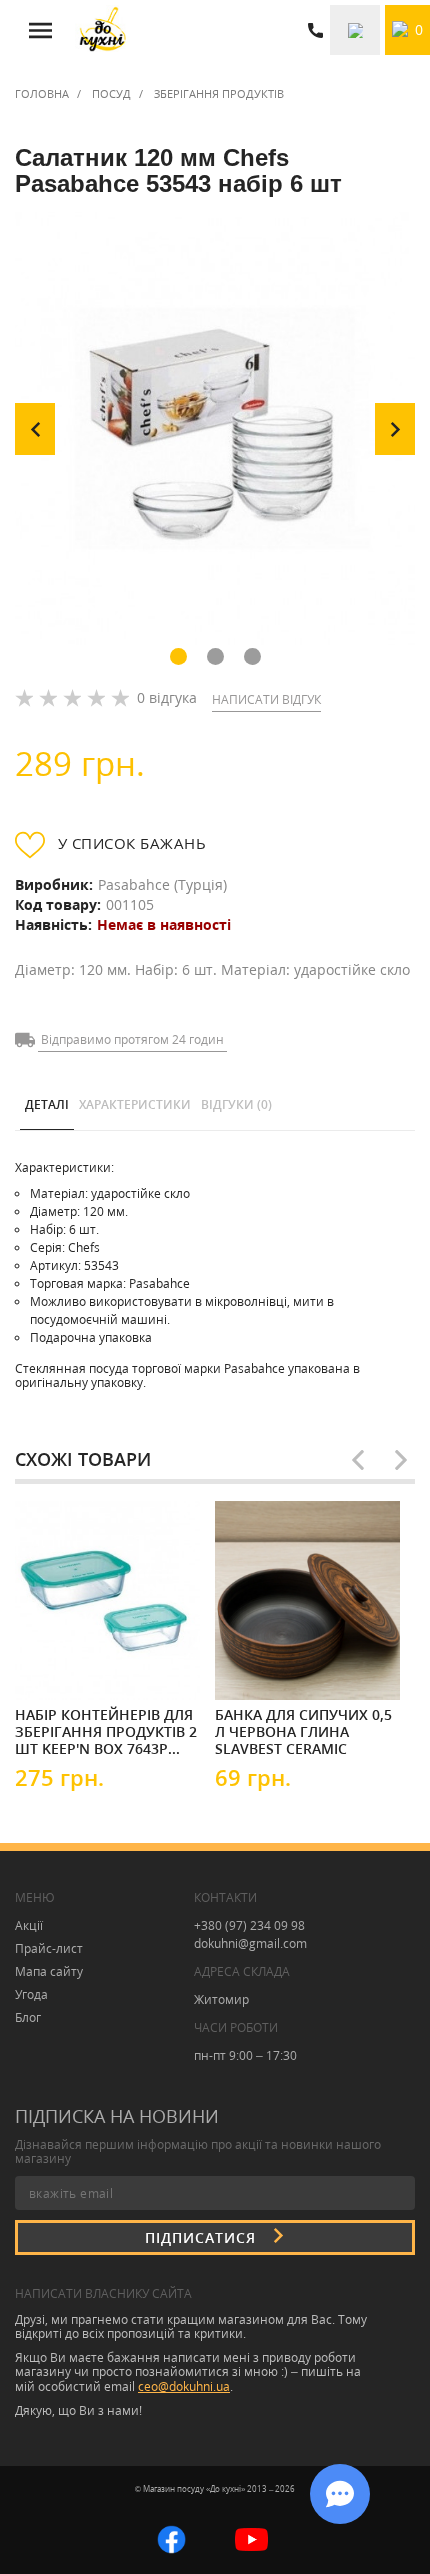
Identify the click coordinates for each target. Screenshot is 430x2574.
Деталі (47, 1104)
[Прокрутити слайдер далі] (401, 1460)
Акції (29, 1925)
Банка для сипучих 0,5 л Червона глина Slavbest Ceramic (303, 1731)
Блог (28, 2017)
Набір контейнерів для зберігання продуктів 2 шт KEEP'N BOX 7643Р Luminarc (106, 1731)
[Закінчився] (75, 1666)
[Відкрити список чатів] (340, 2494)
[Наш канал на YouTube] (251, 2537)
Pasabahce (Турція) (162, 884)
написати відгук (266, 699)
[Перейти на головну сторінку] (102, 30)
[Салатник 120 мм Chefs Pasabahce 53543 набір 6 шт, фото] (215, 428)
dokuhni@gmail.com (250, 1943)
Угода (31, 1994)
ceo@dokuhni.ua (184, 2386)
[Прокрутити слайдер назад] (358, 1460)
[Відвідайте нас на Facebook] (171, 2537)
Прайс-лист (49, 1948)
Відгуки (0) (236, 1104)
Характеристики (135, 1104)
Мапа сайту (49, 1971)
